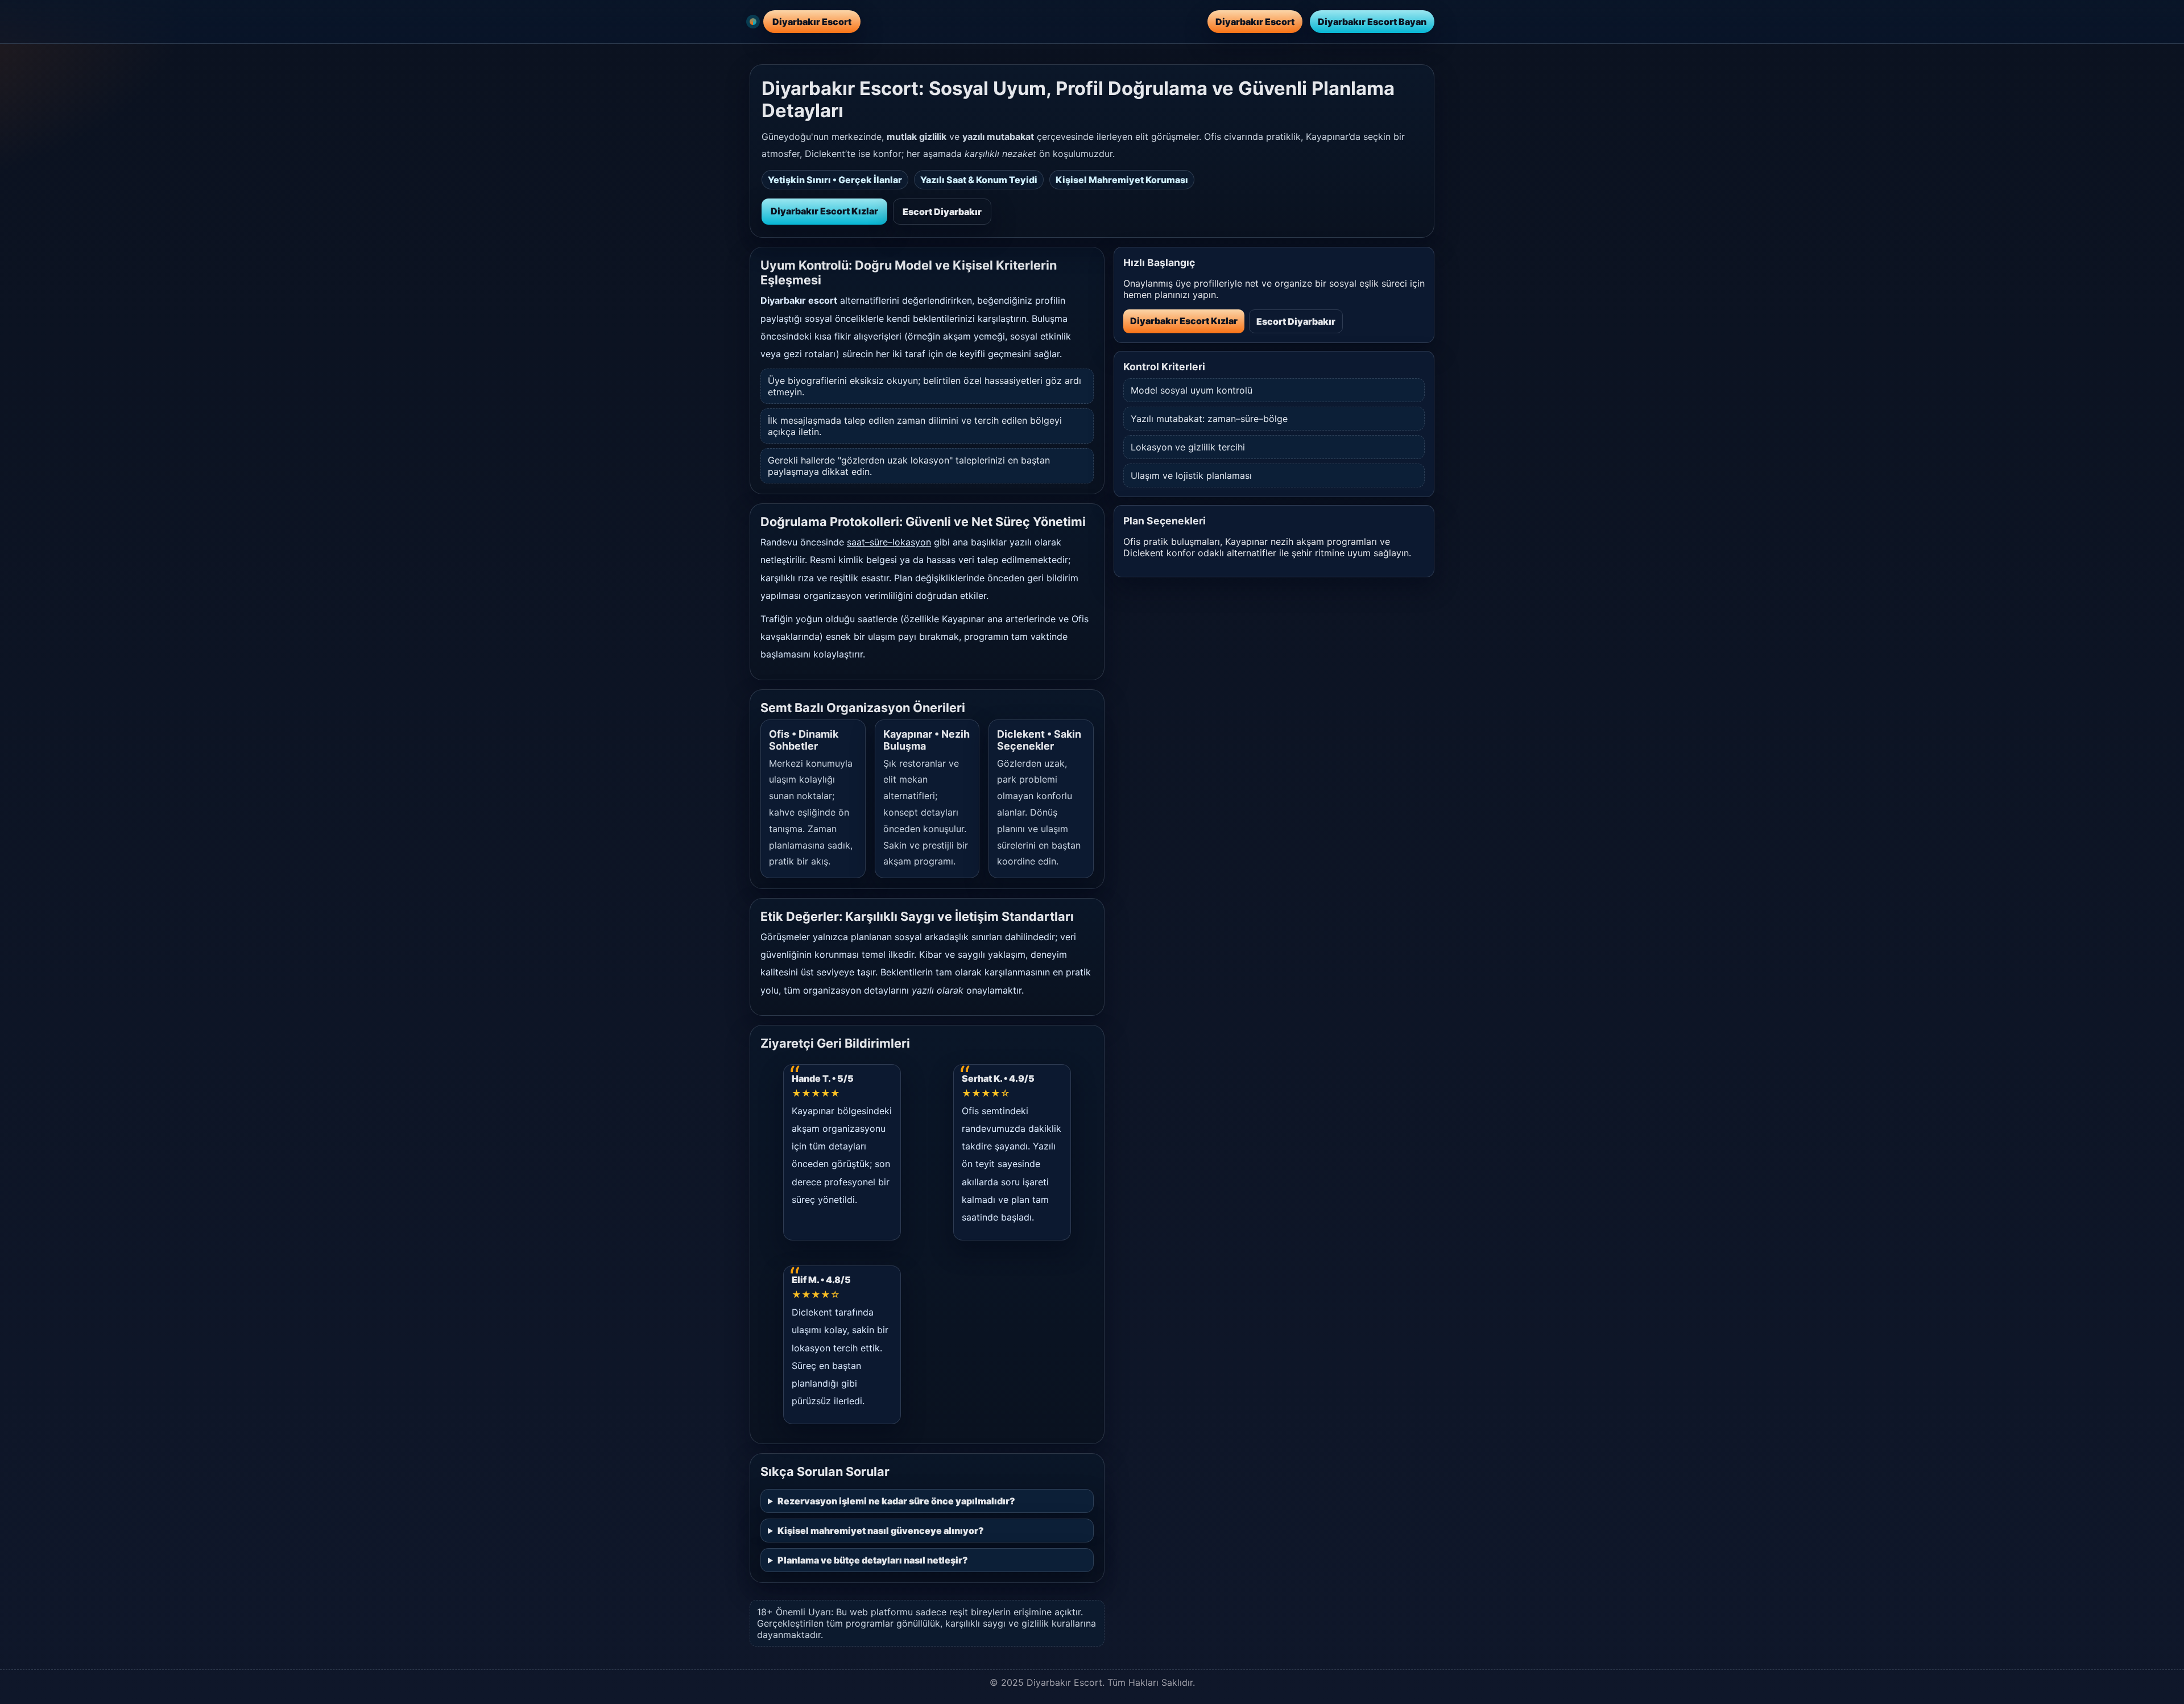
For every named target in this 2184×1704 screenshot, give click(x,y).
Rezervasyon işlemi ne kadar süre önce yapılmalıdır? (896, 1501)
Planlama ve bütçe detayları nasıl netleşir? (873, 1560)
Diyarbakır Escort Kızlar (824, 211)
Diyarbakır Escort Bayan (1372, 22)
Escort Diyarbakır (942, 212)
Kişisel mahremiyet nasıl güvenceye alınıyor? (881, 1531)
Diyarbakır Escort (1255, 22)
